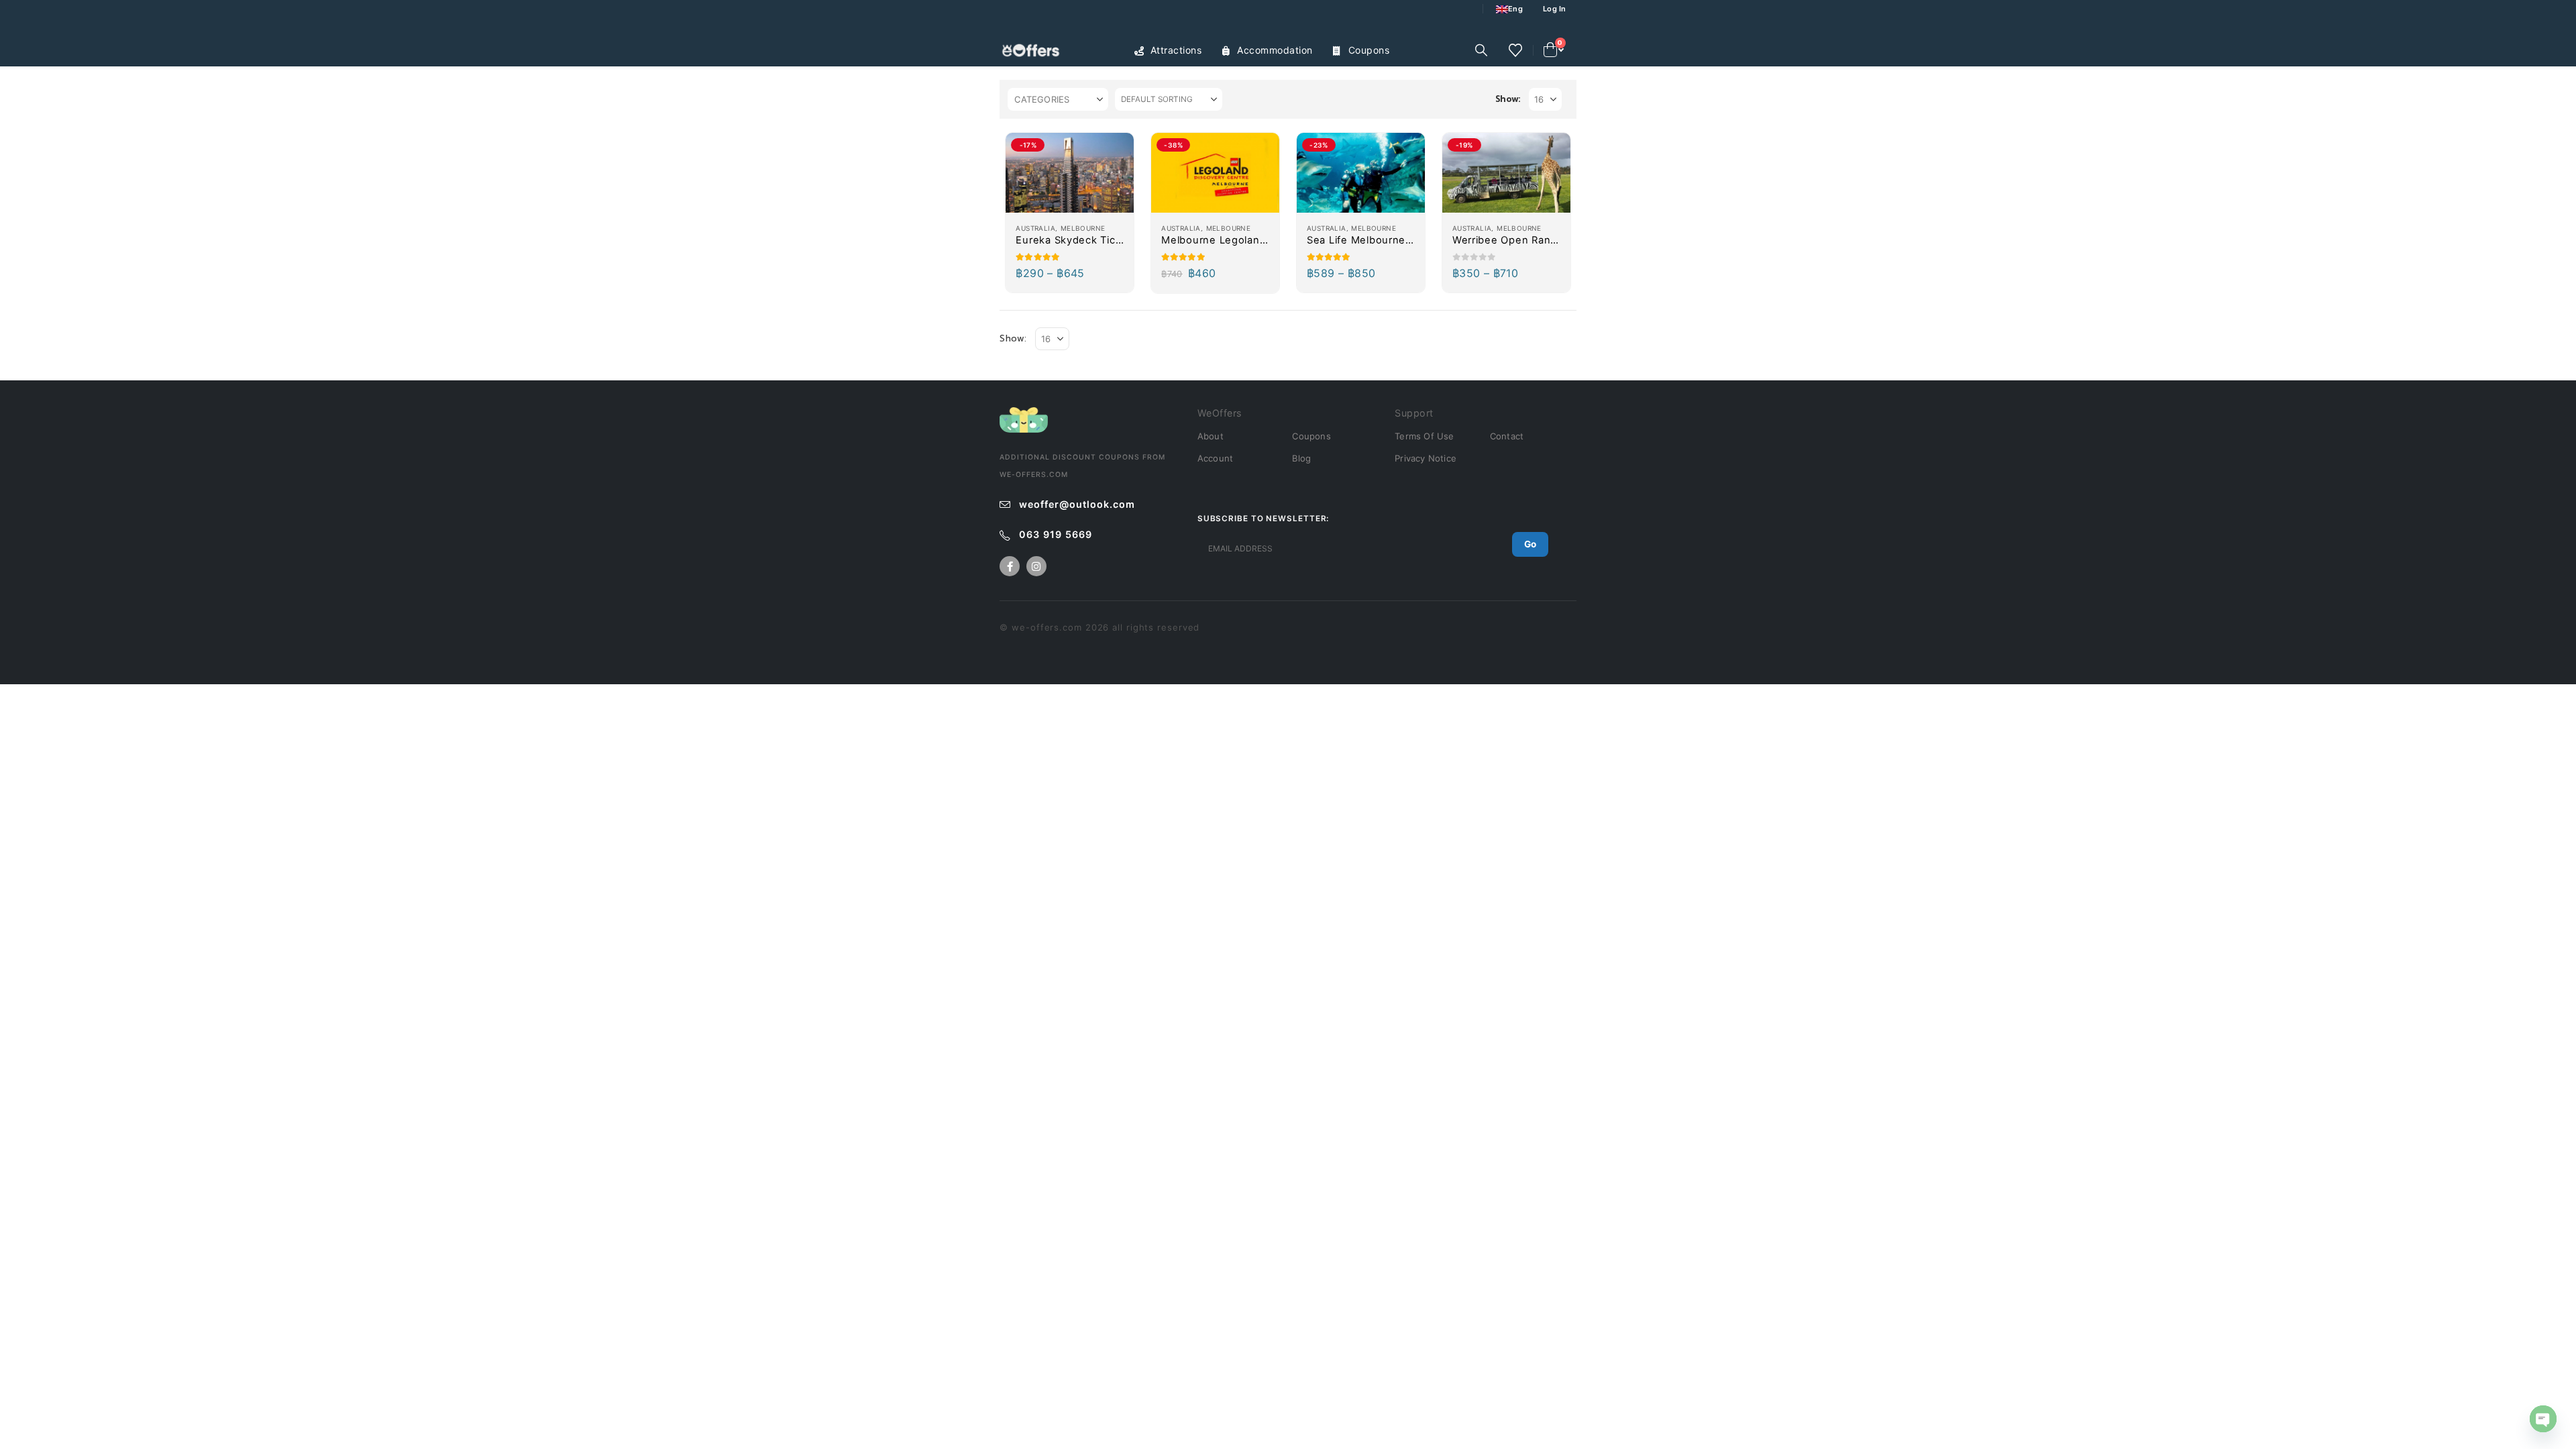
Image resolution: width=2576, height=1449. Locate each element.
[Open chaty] (2543, 1419)
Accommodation (1275, 50)
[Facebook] (1010, 566)
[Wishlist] (1515, 50)
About (1211, 436)
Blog (1301, 458)
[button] (1481, 50)
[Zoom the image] (1024, 414)
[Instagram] (1036, 566)
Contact (1507, 436)
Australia (1035, 228)
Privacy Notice (1426, 458)
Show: (1508, 99)
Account (1215, 458)
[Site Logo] (1033, 51)
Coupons (1369, 50)
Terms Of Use (1424, 436)
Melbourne (1083, 228)
